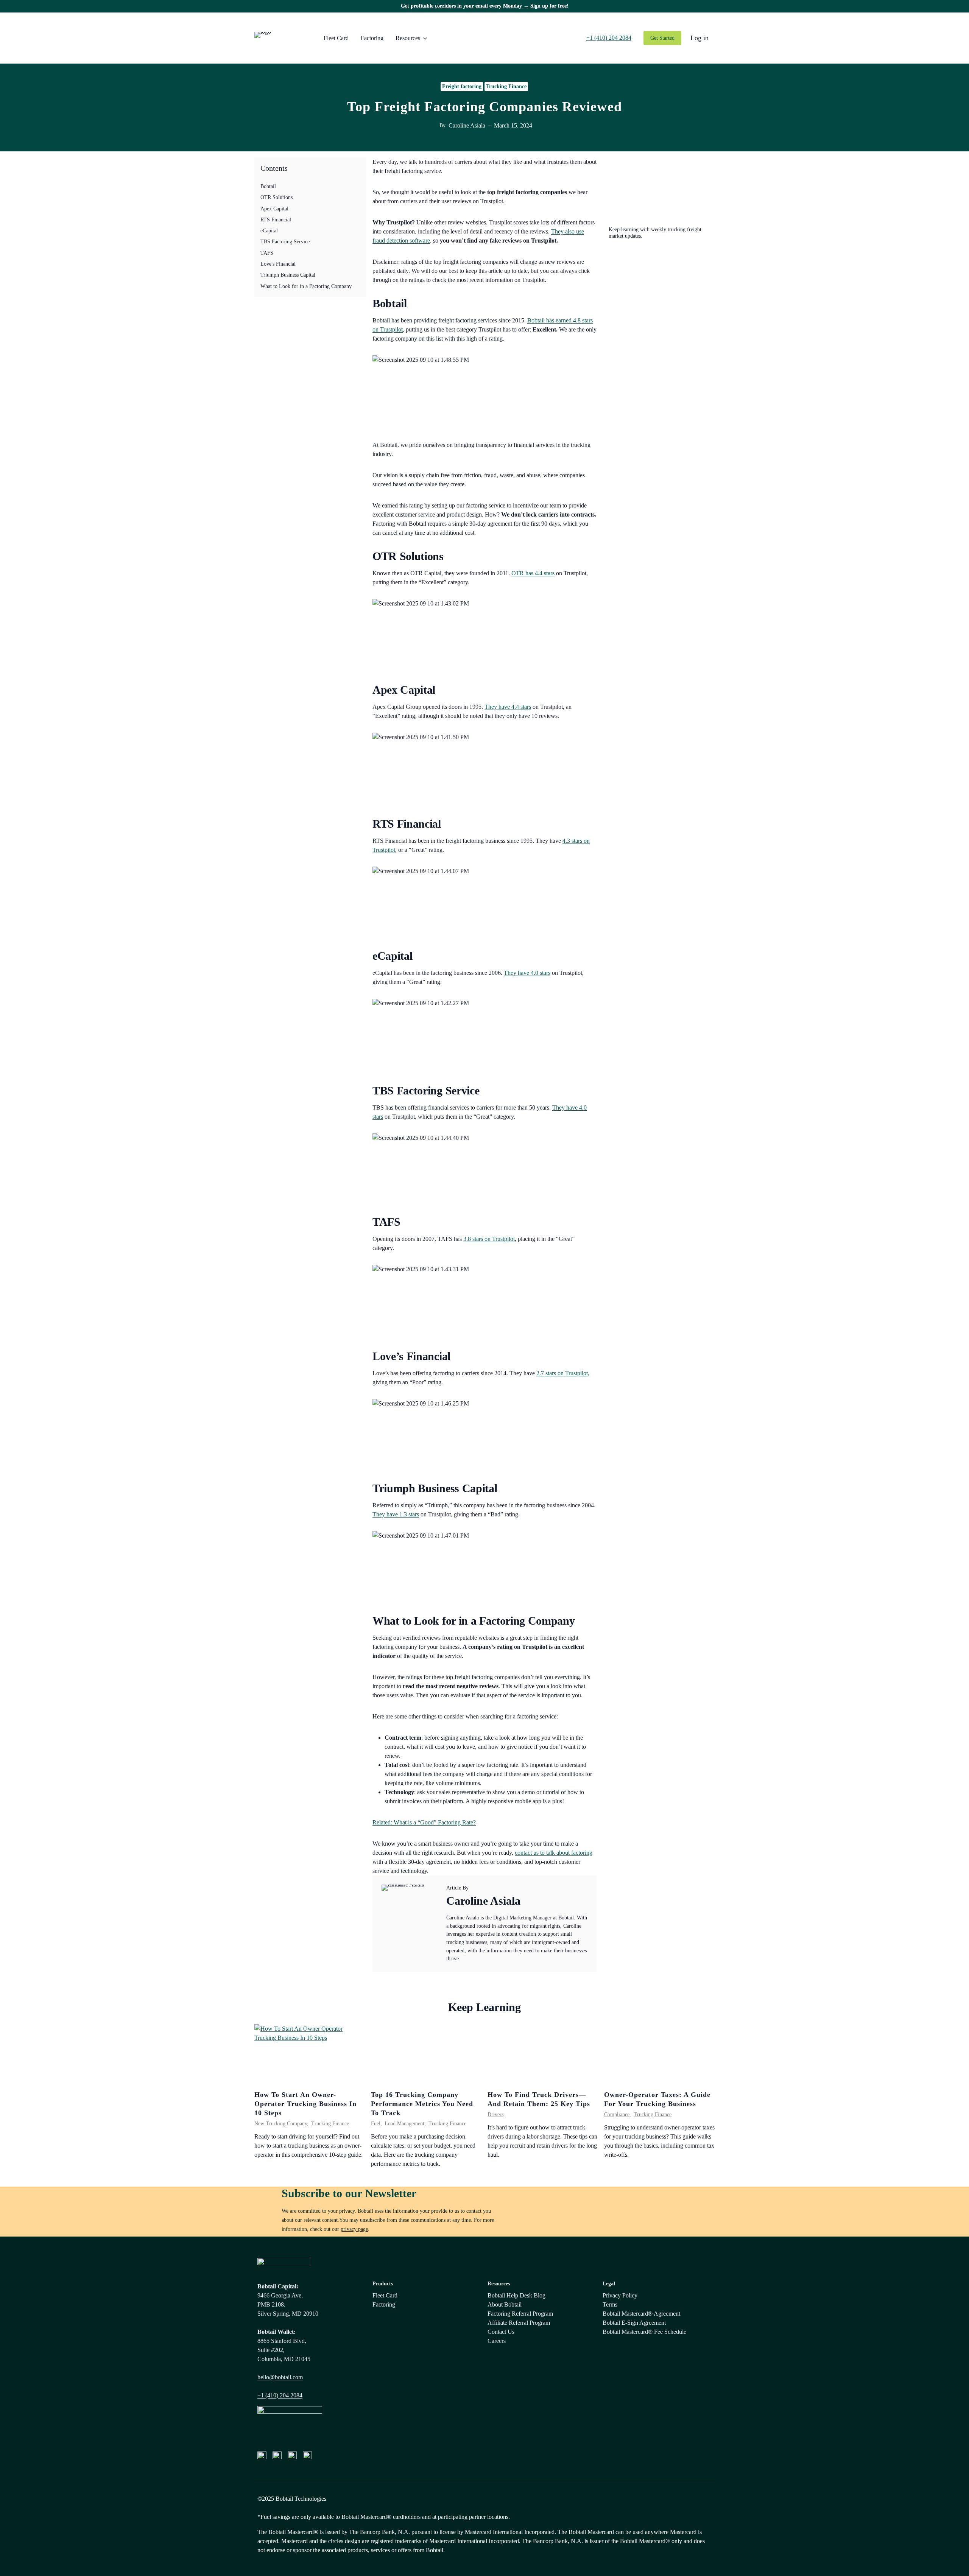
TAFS (267, 253)
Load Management (404, 2124)
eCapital (269, 230)
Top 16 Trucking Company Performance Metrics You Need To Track (422, 2104)
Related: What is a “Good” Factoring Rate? (424, 1822)
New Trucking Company (281, 2124)
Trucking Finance (506, 86)
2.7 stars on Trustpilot (562, 1373)
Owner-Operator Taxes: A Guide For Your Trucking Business (657, 2099)
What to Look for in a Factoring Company (306, 286)
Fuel (376, 2124)
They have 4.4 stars (508, 707)
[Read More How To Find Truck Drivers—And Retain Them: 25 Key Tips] (543, 2055)
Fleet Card (336, 38)
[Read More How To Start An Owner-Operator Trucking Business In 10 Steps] (310, 2055)
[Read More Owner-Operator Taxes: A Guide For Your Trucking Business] (659, 2055)
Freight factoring (462, 86)
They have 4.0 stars (527, 973)
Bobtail (268, 186)
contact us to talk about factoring (554, 1853)
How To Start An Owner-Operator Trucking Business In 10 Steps (305, 2104)
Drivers (495, 2114)
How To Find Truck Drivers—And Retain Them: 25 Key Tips (539, 2099)
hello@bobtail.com (280, 2377)
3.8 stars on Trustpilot (489, 1239)
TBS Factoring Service (285, 242)
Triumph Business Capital (288, 275)
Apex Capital (274, 209)
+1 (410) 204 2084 (280, 2395)
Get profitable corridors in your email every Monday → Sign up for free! (485, 6)
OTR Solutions (277, 197)
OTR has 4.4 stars (533, 573)
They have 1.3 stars (396, 1514)
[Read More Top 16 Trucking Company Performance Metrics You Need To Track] (426, 2055)
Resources (408, 38)
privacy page (354, 2229)
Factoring (372, 38)
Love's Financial (278, 264)
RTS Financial (276, 219)
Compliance (617, 2114)
